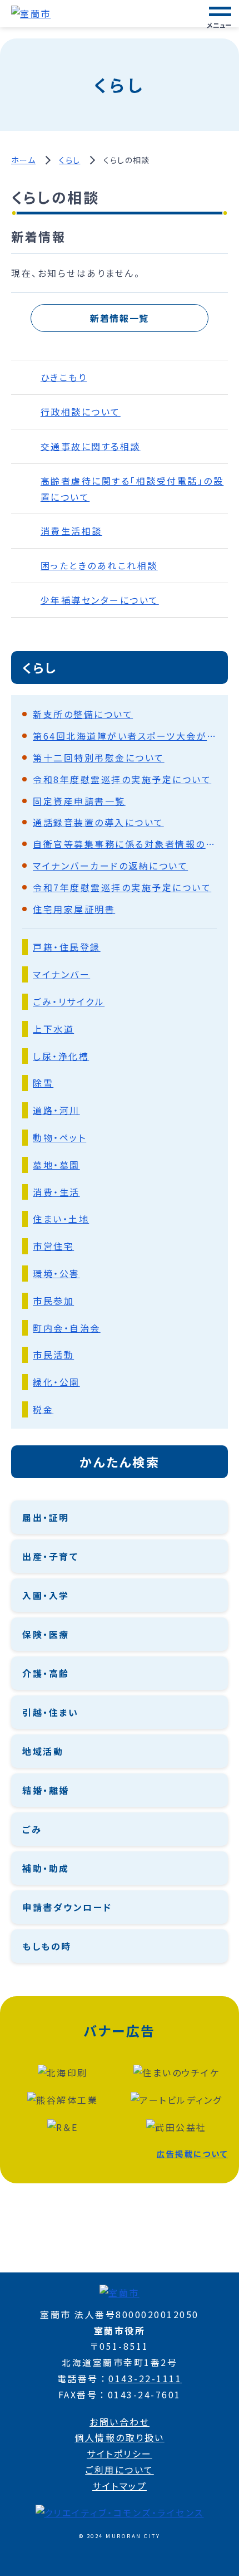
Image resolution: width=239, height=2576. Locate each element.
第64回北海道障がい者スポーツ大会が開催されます (125, 736)
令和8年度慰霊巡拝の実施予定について (122, 779)
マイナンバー (61, 974)
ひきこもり (64, 377)
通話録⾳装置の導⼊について (98, 822)
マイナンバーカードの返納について (110, 866)
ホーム (23, 160)
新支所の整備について (83, 714)
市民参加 (53, 1301)
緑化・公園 (56, 1382)
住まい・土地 (61, 1219)
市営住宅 (53, 1246)
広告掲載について (192, 2154)
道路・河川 (56, 1110)
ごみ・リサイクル (69, 1001)
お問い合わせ (120, 2422)
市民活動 (53, 1355)
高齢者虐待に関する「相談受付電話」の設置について (132, 489)
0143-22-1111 (145, 2378)
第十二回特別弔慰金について (99, 757)
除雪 (43, 1083)
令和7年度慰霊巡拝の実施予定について (122, 887)
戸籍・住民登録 (67, 947)
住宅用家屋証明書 (74, 909)
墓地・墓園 (56, 1165)
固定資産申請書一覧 (79, 801)
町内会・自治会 (67, 1328)
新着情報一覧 (120, 318)
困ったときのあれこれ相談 (99, 565)
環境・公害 (56, 1273)
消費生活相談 (71, 531)
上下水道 (53, 1029)
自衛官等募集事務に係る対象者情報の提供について (125, 844)
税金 (43, 1409)
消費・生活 (56, 1192)
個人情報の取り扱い (120, 2437)
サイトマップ (120, 2486)
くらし (69, 160)
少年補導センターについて (100, 600)
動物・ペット (59, 1137)
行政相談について (81, 412)
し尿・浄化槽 (61, 1056)
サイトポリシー (120, 2453)
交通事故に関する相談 (91, 446)
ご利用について (120, 2470)
